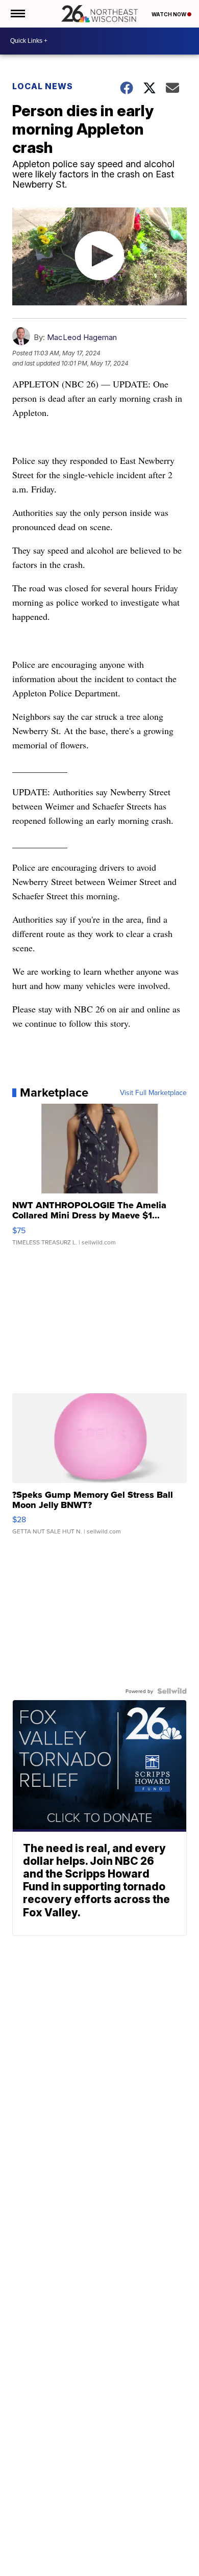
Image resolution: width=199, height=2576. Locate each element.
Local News (43, 86)
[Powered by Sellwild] (172, 1691)
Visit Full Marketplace (153, 1092)
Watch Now (169, 14)
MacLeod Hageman (82, 337)
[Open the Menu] (17, 14)
